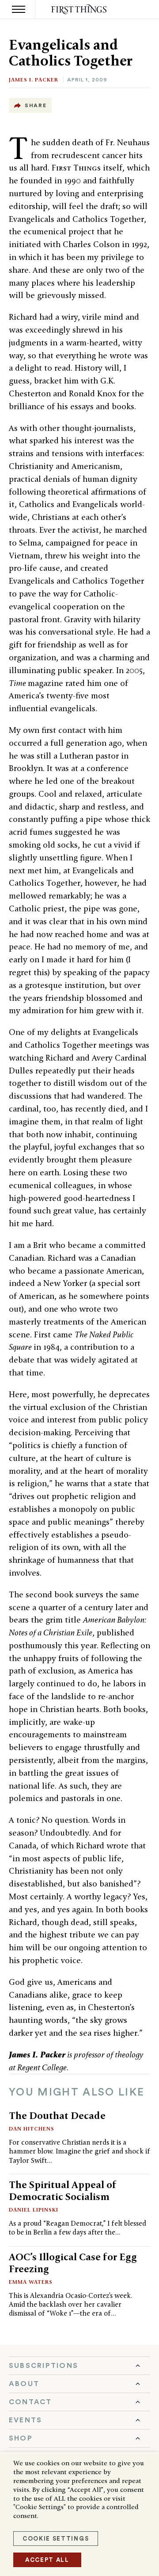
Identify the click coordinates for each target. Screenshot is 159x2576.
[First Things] (80, 10)
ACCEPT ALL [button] (47, 2560)
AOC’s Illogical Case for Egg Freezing (73, 2263)
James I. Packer (34, 79)
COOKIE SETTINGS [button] (56, 2539)
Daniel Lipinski (34, 2210)
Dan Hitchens (32, 2129)
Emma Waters (31, 2282)
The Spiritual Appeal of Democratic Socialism (63, 2191)
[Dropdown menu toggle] (79, 2366)
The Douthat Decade (57, 2115)
